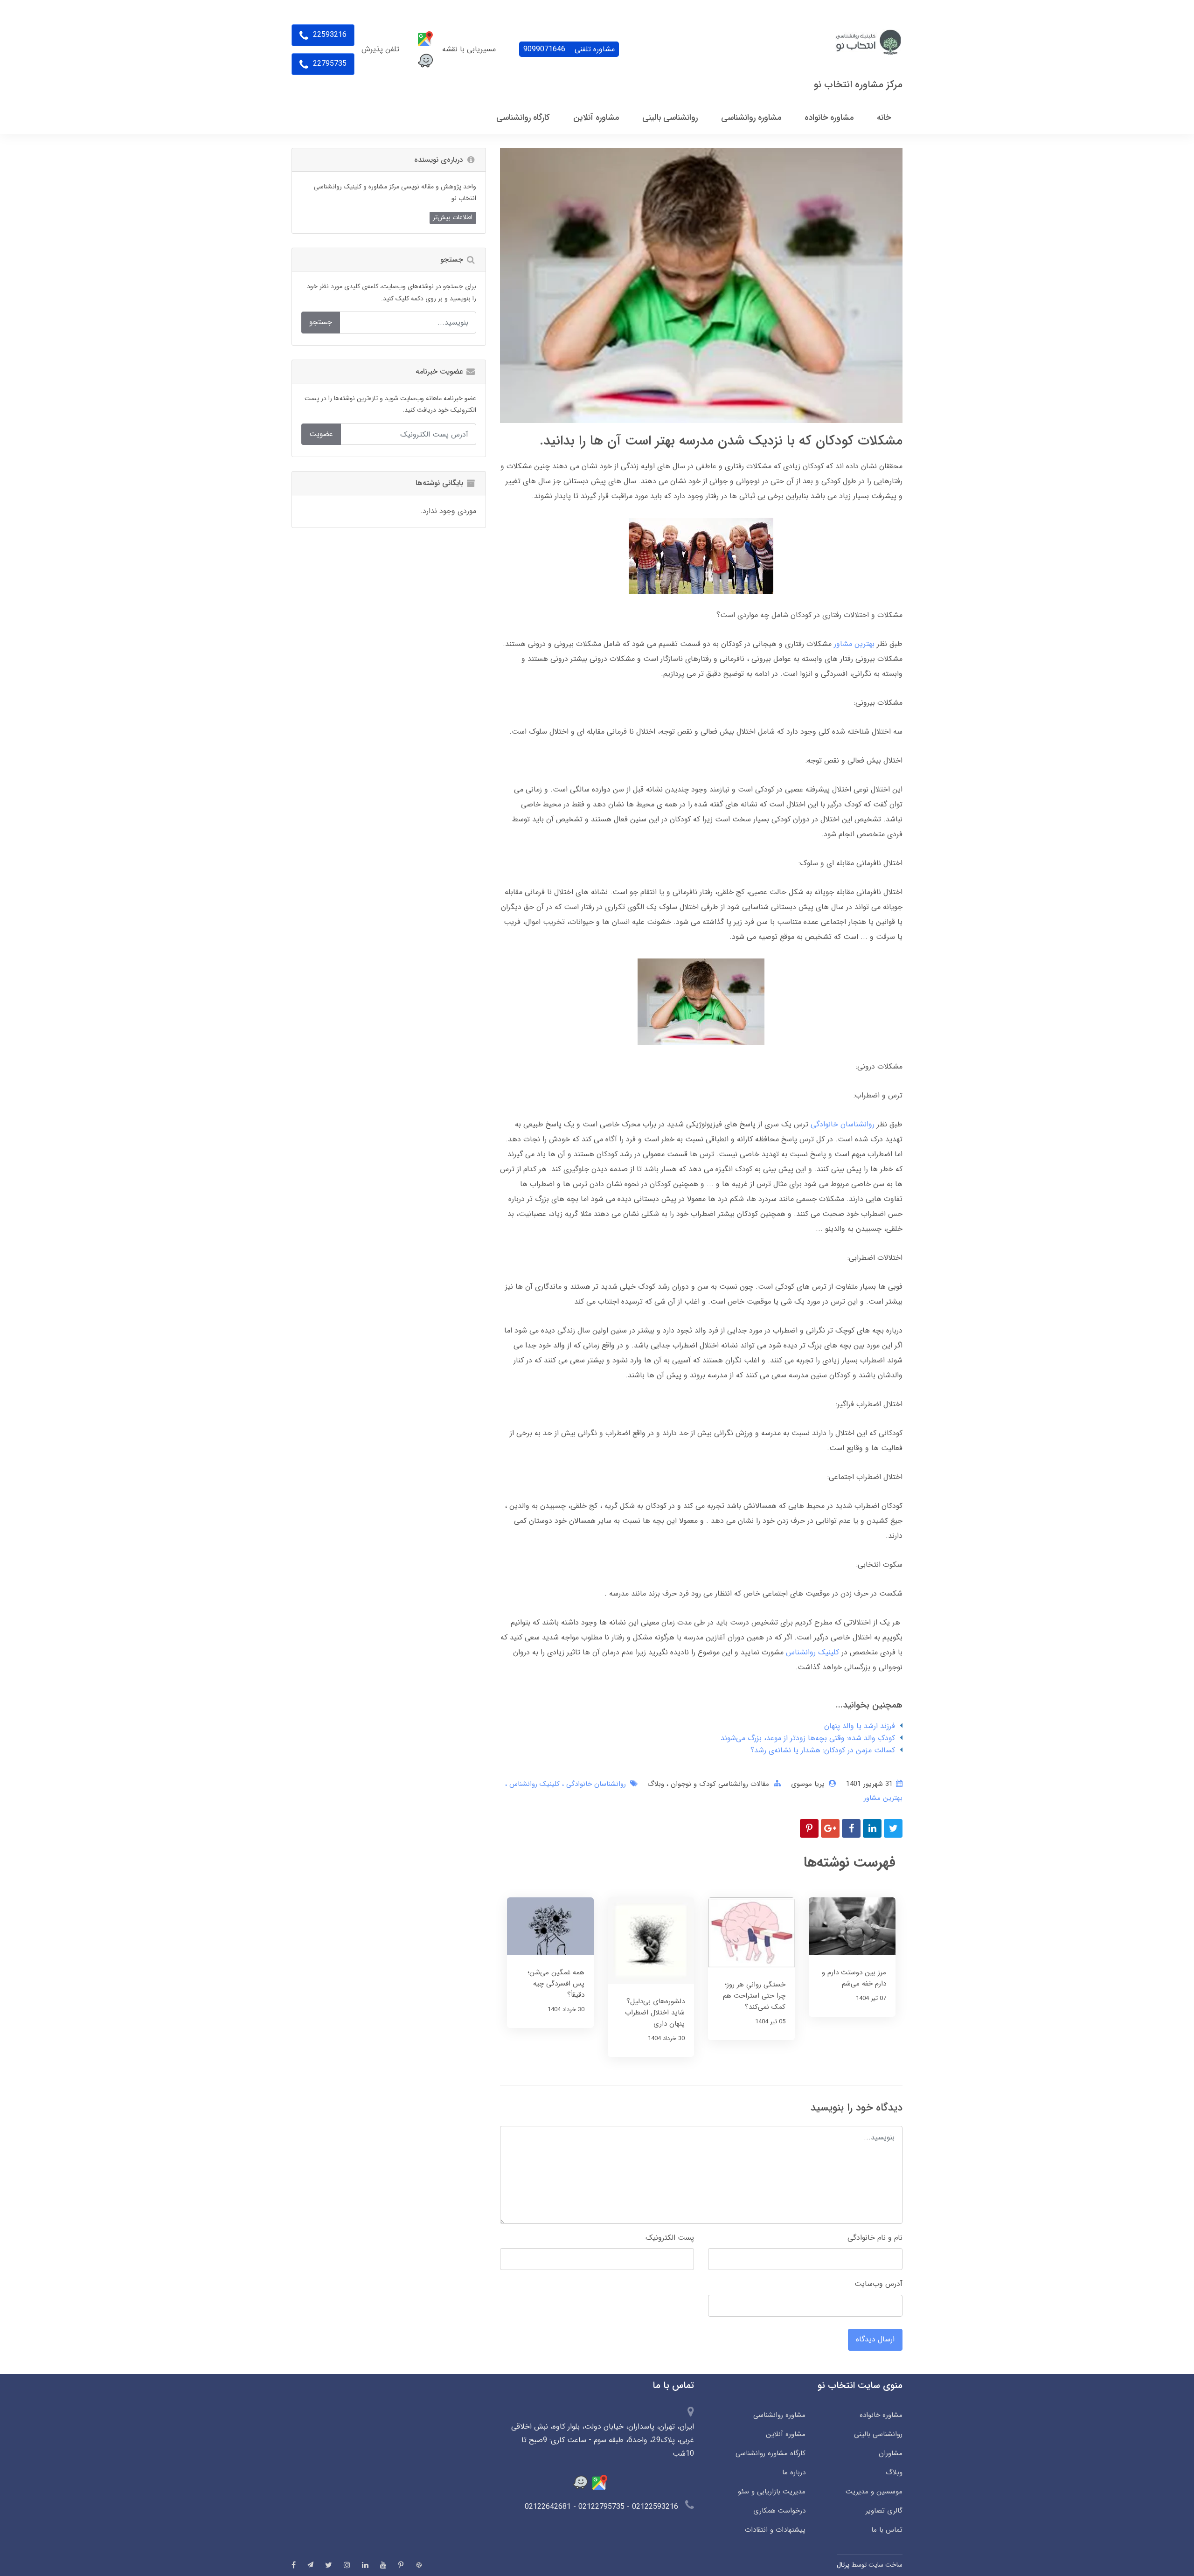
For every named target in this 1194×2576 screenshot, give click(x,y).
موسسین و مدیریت (874, 2492)
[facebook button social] (294, 2565)
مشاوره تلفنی (569, 49)
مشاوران (891, 2453)
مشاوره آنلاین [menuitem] (596, 118)
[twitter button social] (329, 2565)
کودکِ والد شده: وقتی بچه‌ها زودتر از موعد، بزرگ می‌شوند (808, 1738)
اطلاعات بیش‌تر (453, 217)
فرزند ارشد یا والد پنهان (860, 1726)
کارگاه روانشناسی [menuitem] (523, 118)
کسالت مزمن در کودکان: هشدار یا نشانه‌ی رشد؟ (823, 1750)
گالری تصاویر (884, 2511)
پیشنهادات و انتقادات (775, 2530)
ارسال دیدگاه (875, 2339)
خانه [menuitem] (884, 118)
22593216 (329, 35)
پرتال (843, 2565)
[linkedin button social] (365, 2565)
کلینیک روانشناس (812, 1652)
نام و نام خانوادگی (875, 2238)
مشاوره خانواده (881, 2415)
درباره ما (794, 2472)
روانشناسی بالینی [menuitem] (670, 118)
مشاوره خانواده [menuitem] (829, 118)
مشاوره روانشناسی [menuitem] (751, 118)
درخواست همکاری (779, 2511)
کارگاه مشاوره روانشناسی (770, 2453)
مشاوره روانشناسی (779, 2415)
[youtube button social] (383, 2565)
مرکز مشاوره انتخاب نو (858, 85)
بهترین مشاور (854, 644)
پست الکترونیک (670, 2238)
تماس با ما (887, 2530)
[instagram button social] (347, 2565)
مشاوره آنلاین (785, 2434)
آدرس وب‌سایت (878, 2284)
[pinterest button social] (401, 2565)
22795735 (329, 64)
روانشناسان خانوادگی (843, 1124)
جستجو (321, 322)
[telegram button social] (310, 2565)
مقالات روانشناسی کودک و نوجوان (719, 1784)
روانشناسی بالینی (878, 2434)
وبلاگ (656, 1784)
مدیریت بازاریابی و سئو (771, 2492)
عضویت (321, 434)
